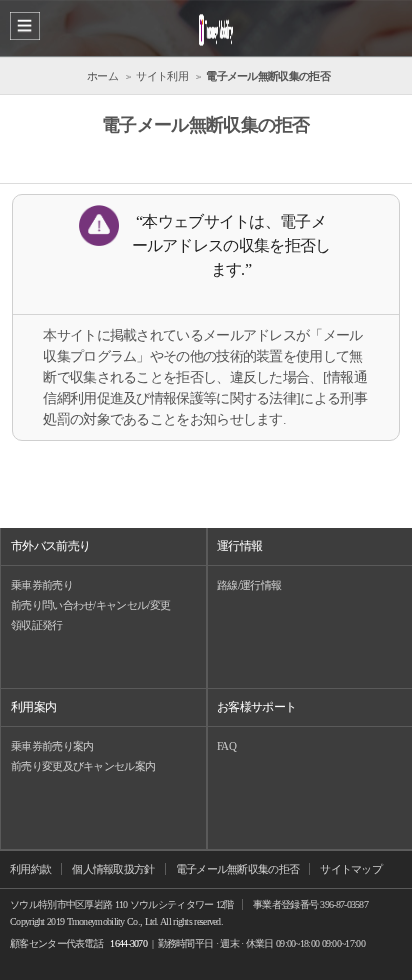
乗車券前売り (42, 585)
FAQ (226, 746)
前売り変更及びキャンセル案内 (83, 766)
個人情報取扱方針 (113, 869)
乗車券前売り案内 (52, 746)
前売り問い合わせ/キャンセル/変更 (90, 605)
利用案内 (33, 707)
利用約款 (30, 869)
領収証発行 (37, 625)
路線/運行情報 (249, 585)
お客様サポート (256, 707)
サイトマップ (351, 869)
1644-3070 (128, 943)
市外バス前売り (50, 546)
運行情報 (239, 546)
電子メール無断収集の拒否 (238, 869)
